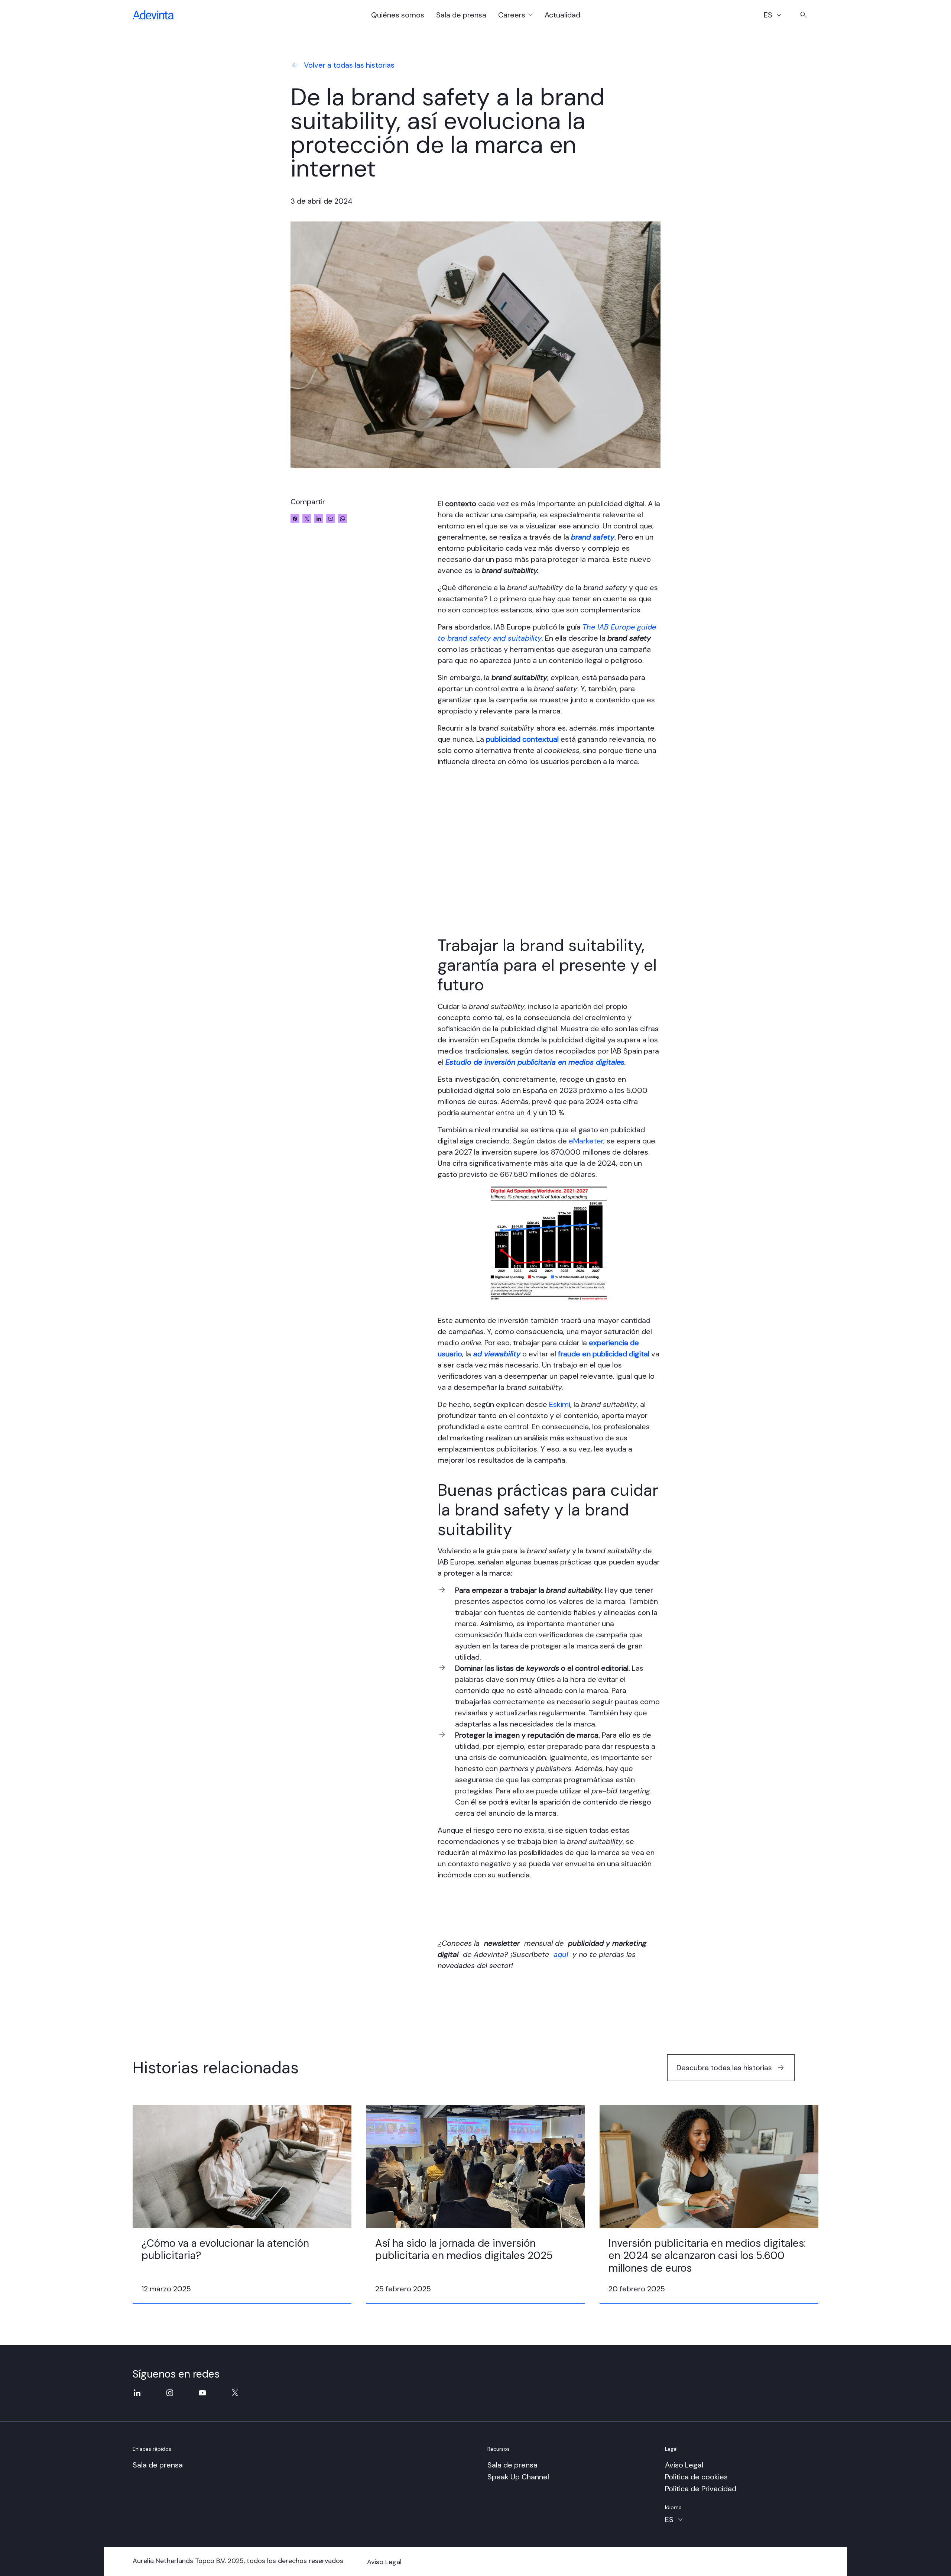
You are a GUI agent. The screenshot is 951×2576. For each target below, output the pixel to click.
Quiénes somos (398, 15)
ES (776, 16)
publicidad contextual (522, 739)
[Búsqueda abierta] (804, 15)
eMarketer (586, 1141)
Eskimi (560, 1404)
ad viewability (497, 1354)
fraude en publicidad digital (604, 1354)
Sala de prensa (461, 15)
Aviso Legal (684, 2465)
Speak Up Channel (518, 2477)
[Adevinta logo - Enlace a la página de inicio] (153, 15)
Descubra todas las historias (724, 2068)
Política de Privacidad (701, 2489)
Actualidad (562, 15)
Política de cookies (696, 2477)
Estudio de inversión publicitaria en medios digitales (535, 1062)
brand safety (593, 537)
